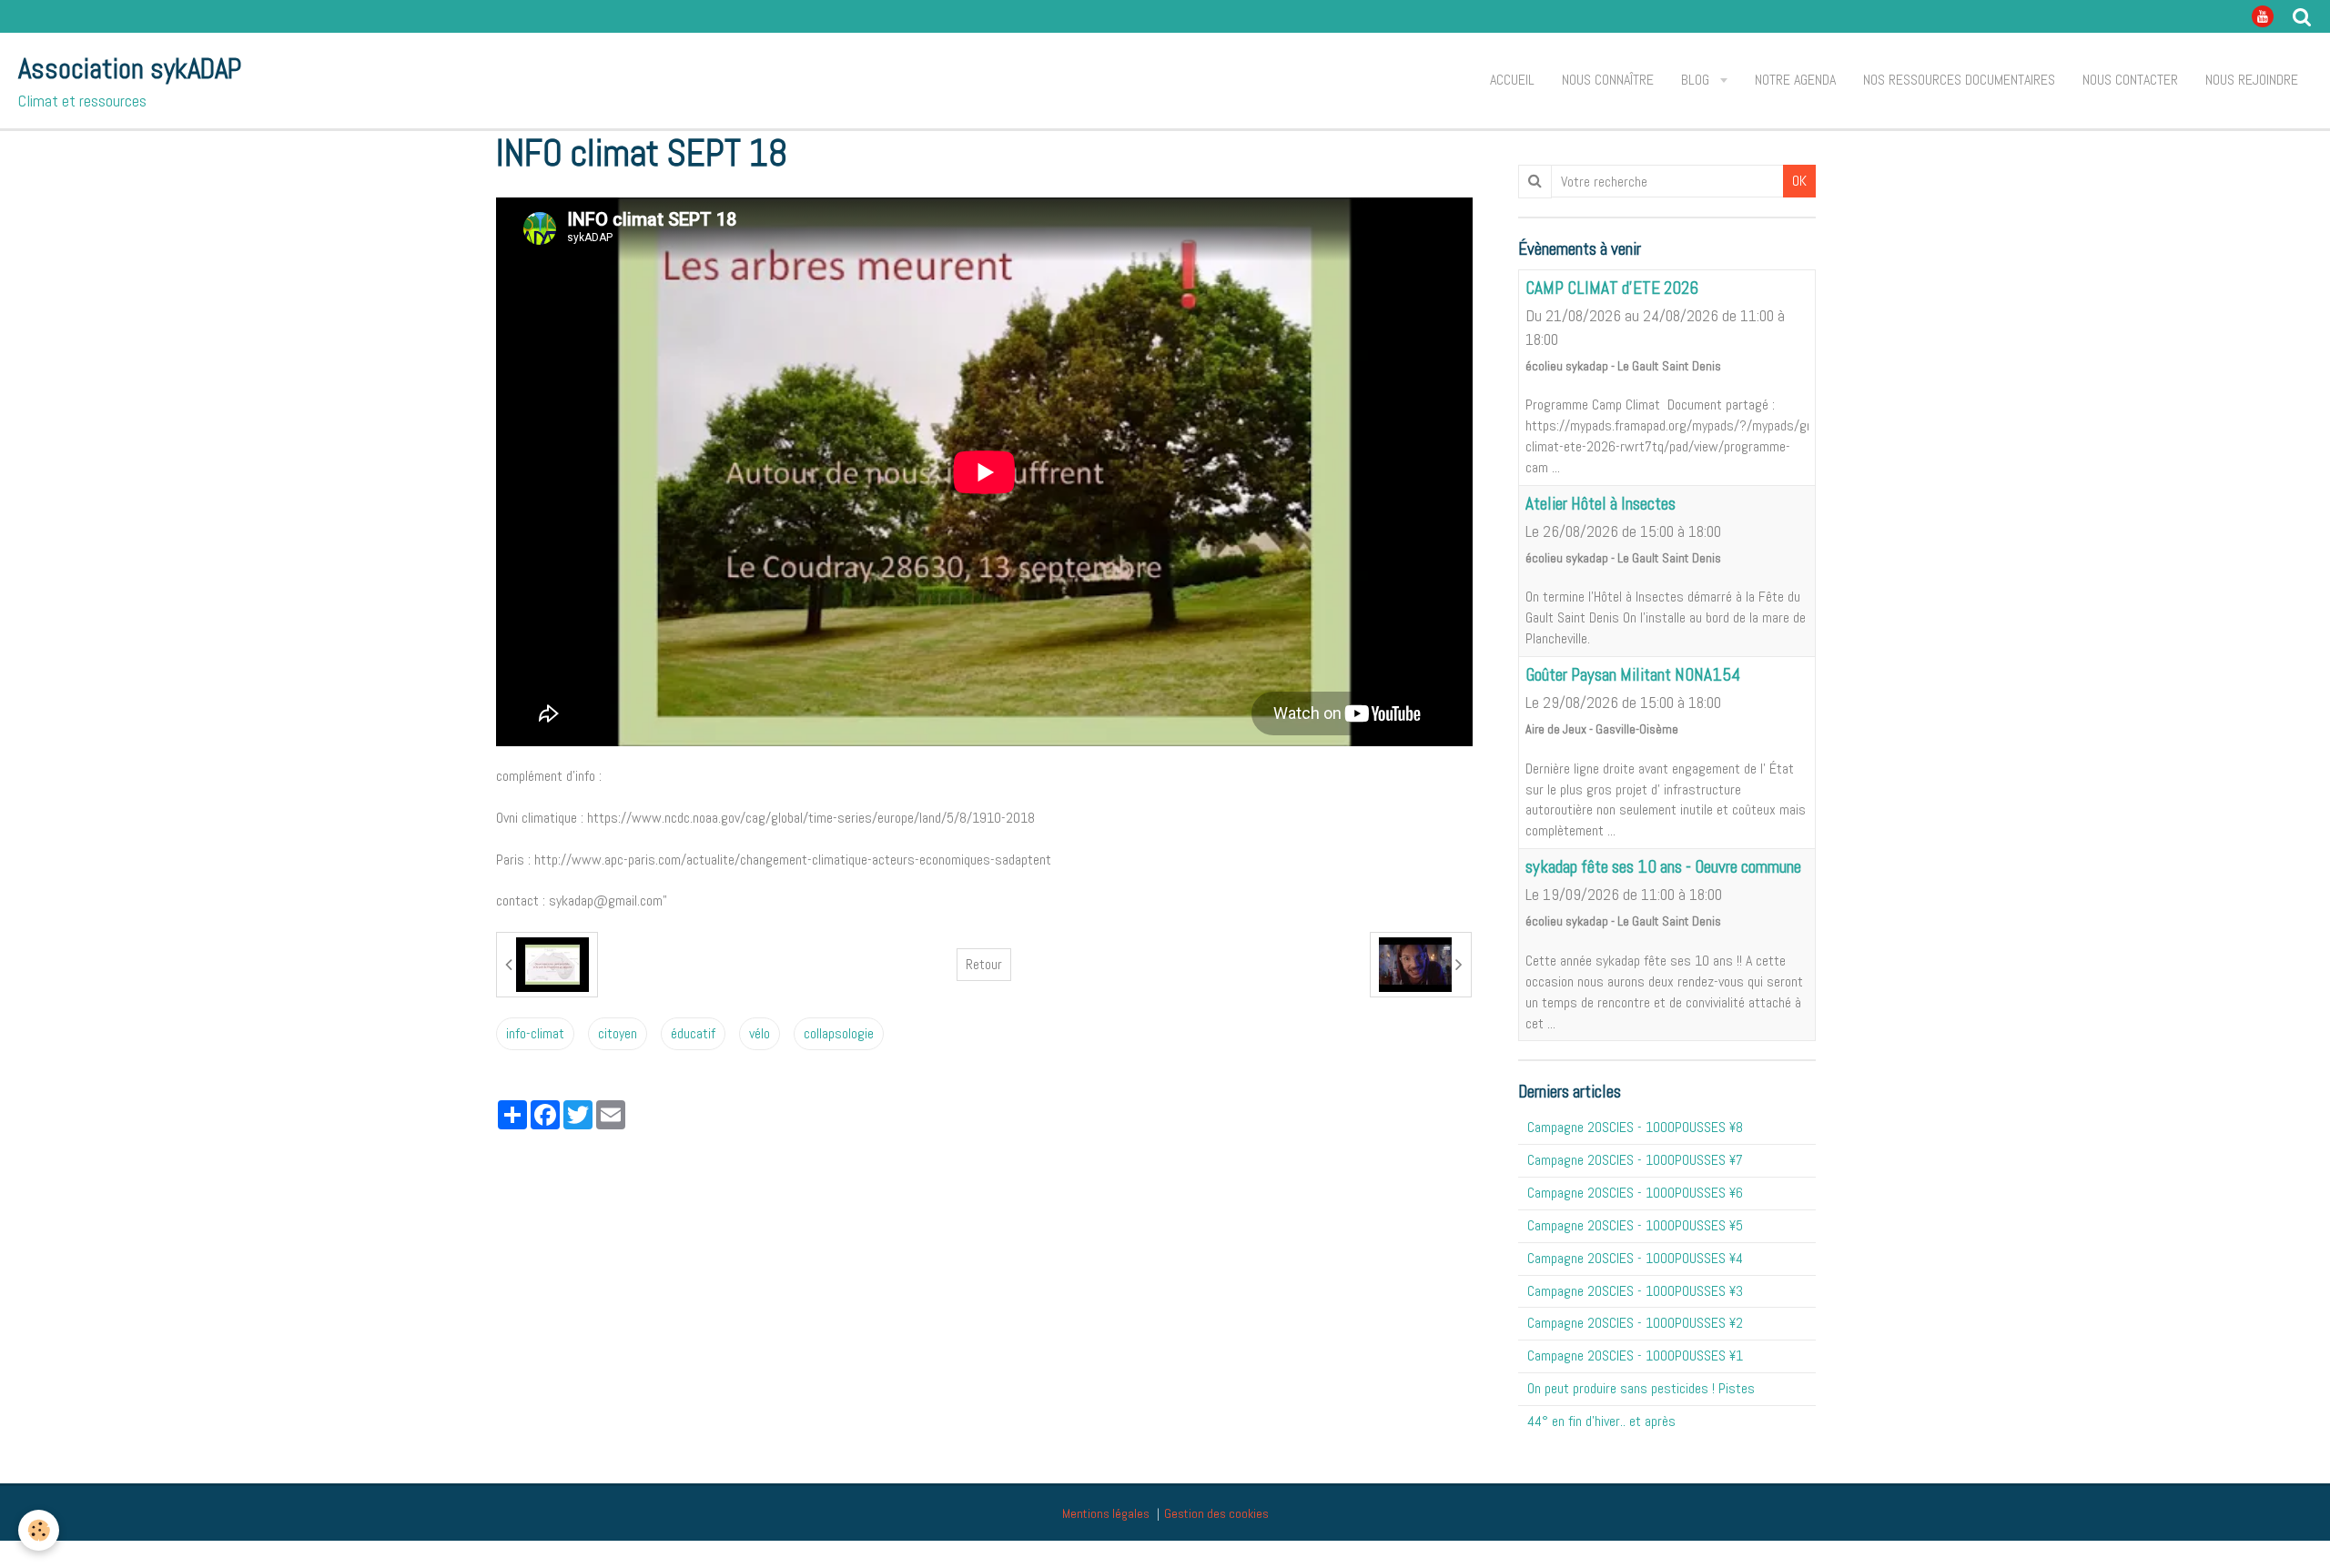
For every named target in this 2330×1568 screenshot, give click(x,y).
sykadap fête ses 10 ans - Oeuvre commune (1663, 867)
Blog (1697, 80)
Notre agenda (1795, 80)
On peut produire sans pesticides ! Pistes (1641, 1388)
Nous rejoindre (2252, 80)
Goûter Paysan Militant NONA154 (1633, 675)
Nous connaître (1608, 80)
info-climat (535, 1033)
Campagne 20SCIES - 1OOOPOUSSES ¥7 (1635, 1160)
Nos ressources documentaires (1959, 80)
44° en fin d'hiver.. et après (1601, 1421)
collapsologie (839, 1033)
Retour (984, 964)
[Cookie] (39, 1530)
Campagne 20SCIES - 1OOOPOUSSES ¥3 (1635, 1291)
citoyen (618, 1033)
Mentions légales (1106, 1513)
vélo (760, 1033)
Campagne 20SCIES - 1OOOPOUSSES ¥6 (1635, 1193)
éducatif (693, 1033)
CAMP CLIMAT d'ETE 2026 (1612, 288)
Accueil (1512, 80)
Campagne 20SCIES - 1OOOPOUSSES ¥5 (1635, 1225)
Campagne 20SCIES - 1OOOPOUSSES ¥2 (1635, 1323)
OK (1799, 181)
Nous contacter (2130, 80)
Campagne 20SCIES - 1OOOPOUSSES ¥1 (1635, 1356)
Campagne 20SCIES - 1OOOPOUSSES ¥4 (1635, 1258)
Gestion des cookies (1216, 1513)
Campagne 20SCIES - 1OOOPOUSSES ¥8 (1635, 1127)
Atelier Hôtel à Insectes (1601, 504)
